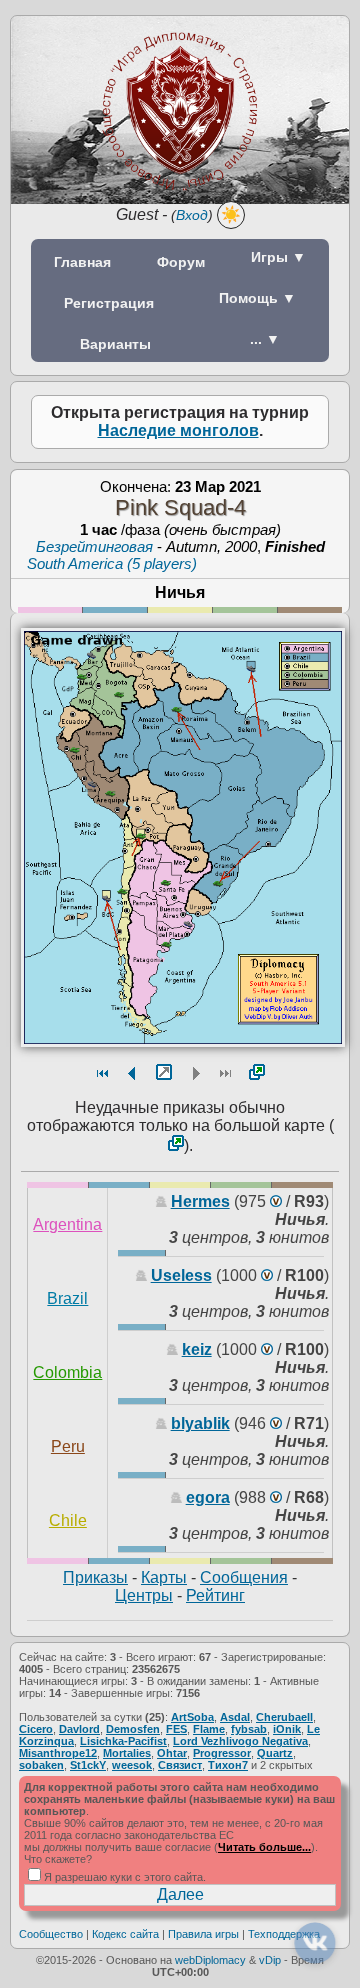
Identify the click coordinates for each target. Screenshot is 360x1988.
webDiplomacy (210, 1960)
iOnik (287, 1729)
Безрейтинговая (94, 546)
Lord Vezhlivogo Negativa (240, 1741)
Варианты (115, 344)
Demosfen (133, 1729)
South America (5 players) (112, 563)
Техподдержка (284, 1934)
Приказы (95, 1577)
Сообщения (244, 1577)
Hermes (200, 1201)
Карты (164, 1577)
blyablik (200, 1423)
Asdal (235, 1717)
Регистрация (109, 303)
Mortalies (127, 1753)
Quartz (275, 1753)
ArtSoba (192, 1717)
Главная (82, 262)
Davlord (79, 1729)
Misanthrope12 (58, 1753)
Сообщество (51, 1934)
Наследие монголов (178, 430)
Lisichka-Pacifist (123, 1741)
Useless (181, 1275)
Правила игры (203, 1934)
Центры (144, 1595)
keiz (197, 1349)
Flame (209, 1729)
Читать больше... (264, 1847)
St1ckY (88, 1765)
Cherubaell (284, 1717)
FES (176, 1729)
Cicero (36, 1729)
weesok (132, 1765)
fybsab (249, 1729)
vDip (270, 1960)
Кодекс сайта (125, 1934)
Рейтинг (215, 1595)
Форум (181, 262)
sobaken (41, 1765)
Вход (192, 215)
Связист (180, 1765)
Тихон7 (228, 1765)
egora (208, 1497)
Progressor (222, 1753)
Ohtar (172, 1753)
